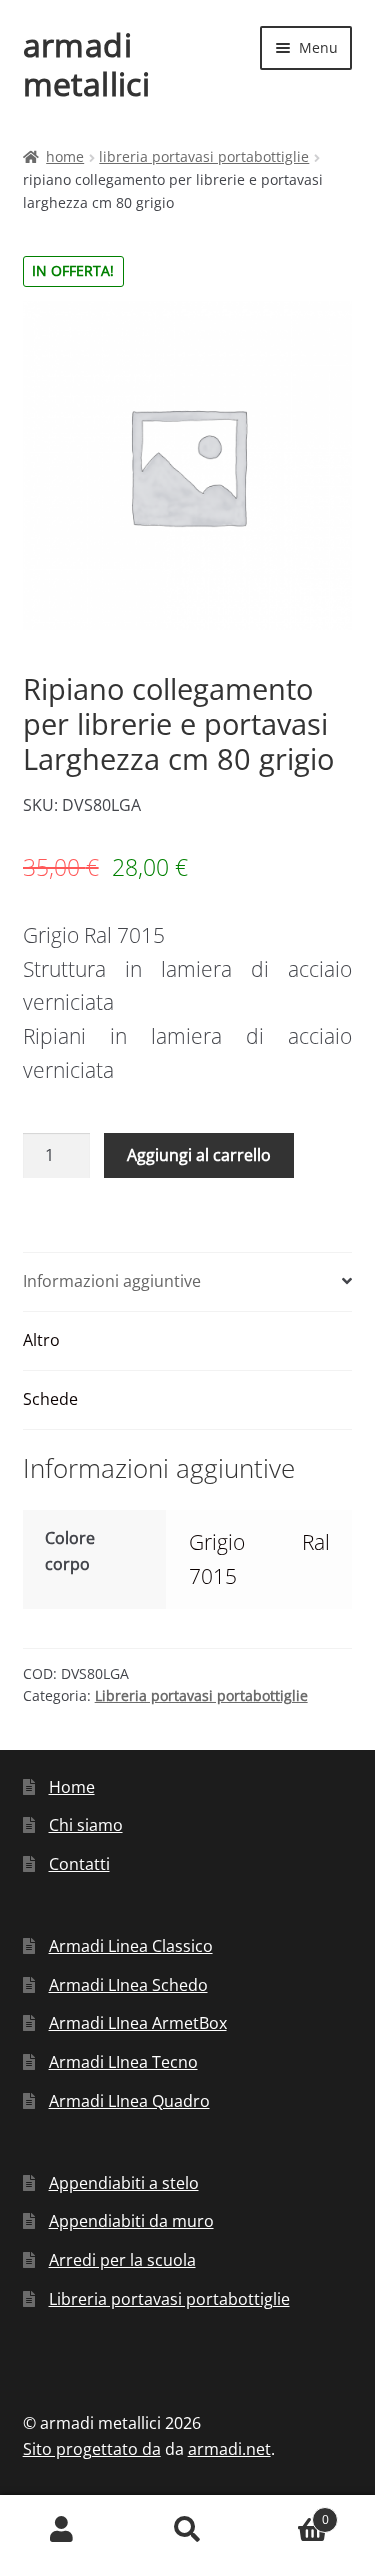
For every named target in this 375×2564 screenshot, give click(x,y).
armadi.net (229, 2449)
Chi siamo (86, 1825)
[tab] (188, 1282)
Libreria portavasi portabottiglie (204, 156)
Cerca (187, 2530)
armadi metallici (87, 64)
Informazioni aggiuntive (112, 1281)
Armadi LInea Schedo (128, 1985)
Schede (50, 1399)
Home (65, 156)
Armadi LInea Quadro (129, 2101)
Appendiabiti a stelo (124, 2183)
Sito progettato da (92, 2449)
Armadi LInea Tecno (123, 2062)
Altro (41, 1340)
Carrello (289, 2512)
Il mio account (62, 2530)
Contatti (79, 1864)
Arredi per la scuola (122, 2260)
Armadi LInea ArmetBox (138, 2023)
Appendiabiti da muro (131, 2221)
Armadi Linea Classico (131, 1946)
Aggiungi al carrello (199, 1155)
